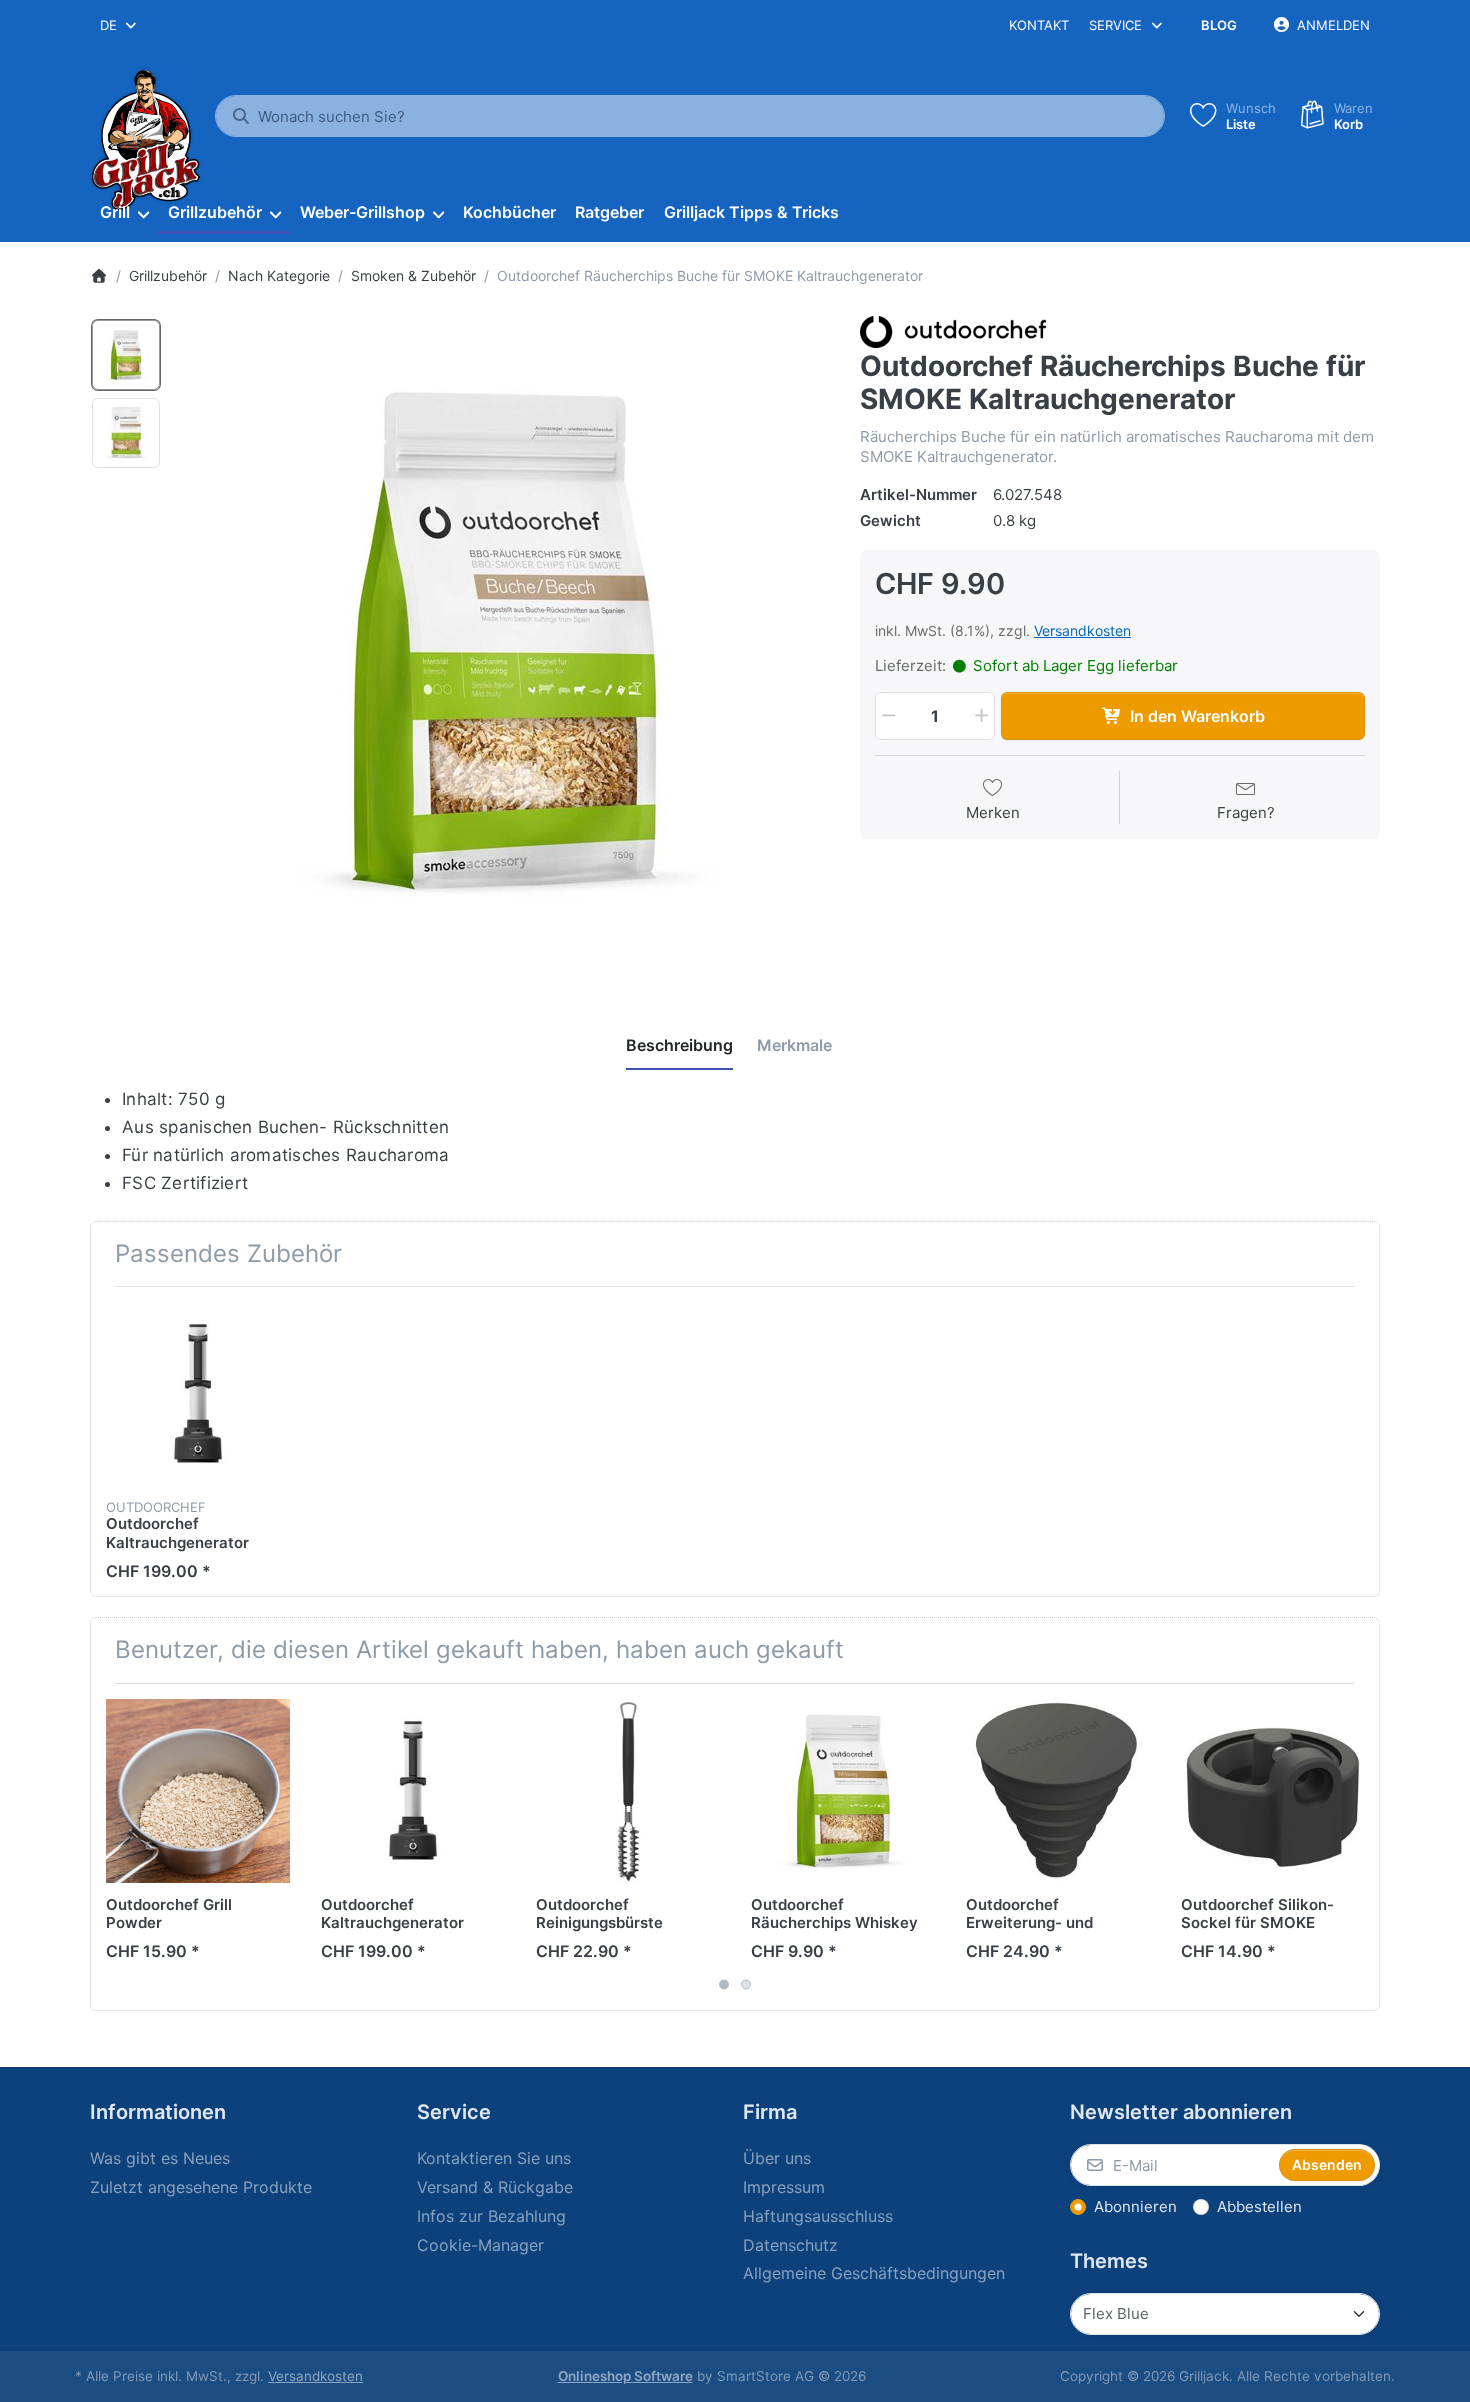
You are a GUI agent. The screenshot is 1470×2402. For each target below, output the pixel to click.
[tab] (679, 1045)
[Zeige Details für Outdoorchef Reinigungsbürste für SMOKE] (628, 1791)
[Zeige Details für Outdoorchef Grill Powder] (198, 1791)
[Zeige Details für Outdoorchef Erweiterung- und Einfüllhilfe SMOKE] (1058, 1791)
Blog (1219, 25)
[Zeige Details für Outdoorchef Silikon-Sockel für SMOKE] (1273, 1791)
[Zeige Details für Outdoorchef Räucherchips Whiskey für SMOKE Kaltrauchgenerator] (843, 1791)
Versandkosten (1082, 630)
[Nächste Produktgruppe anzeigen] (1357, 1847)
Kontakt (1039, 25)
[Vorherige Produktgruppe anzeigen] (113, 1847)
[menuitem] (124, 213)
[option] (126, 355)
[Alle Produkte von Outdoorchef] (953, 330)
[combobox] (119, 25)
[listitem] (504, 642)
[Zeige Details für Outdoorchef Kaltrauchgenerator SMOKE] (198, 1394)
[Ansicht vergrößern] (504, 642)
